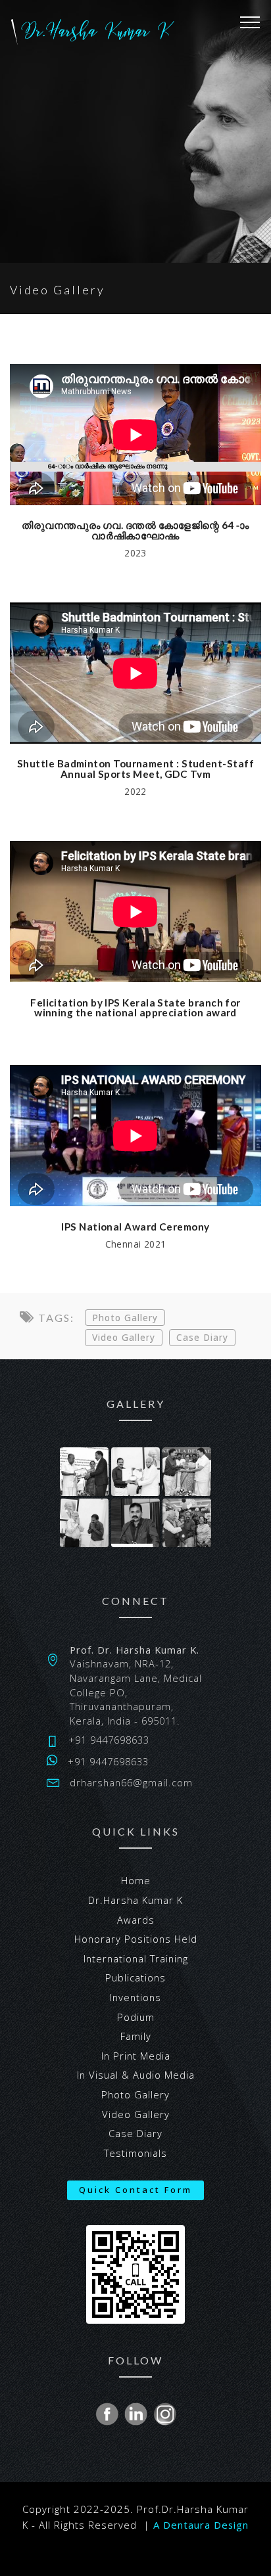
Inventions (135, 1997)
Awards (136, 1920)
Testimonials (135, 2153)
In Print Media (136, 2056)
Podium (136, 2017)
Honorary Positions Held (136, 1939)
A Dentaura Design (201, 2525)
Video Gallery (124, 1337)
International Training (136, 1958)
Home (136, 1880)
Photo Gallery (125, 1318)
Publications (135, 1977)
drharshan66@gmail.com (131, 1782)
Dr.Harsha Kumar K (135, 1900)
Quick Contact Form (135, 2190)
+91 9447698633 (109, 1740)
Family (136, 2036)
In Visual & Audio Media (136, 2075)
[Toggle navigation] (250, 22)
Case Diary (202, 1337)
